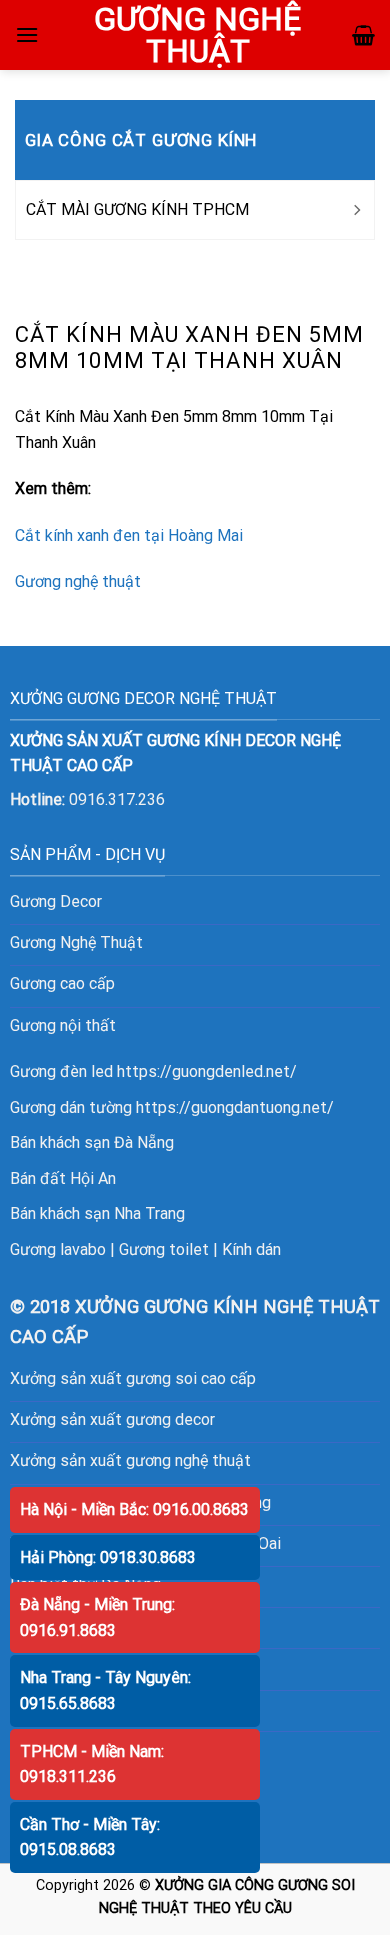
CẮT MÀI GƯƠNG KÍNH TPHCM (137, 209)
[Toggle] (356, 210)
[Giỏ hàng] (363, 35)
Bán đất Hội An (63, 1178)
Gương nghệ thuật (78, 581)
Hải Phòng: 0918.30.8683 (108, 1557)
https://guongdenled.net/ (207, 1071)
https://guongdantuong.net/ (235, 1107)
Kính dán (251, 1249)
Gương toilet (164, 1249)
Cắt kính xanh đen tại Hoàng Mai (129, 535)
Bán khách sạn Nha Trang (97, 1213)
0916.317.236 (117, 799)
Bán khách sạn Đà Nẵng (92, 1142)
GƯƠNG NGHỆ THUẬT (197, 35)
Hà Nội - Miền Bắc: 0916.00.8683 (134, 1509)
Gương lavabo (58, 1249)
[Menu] (27, 34)
